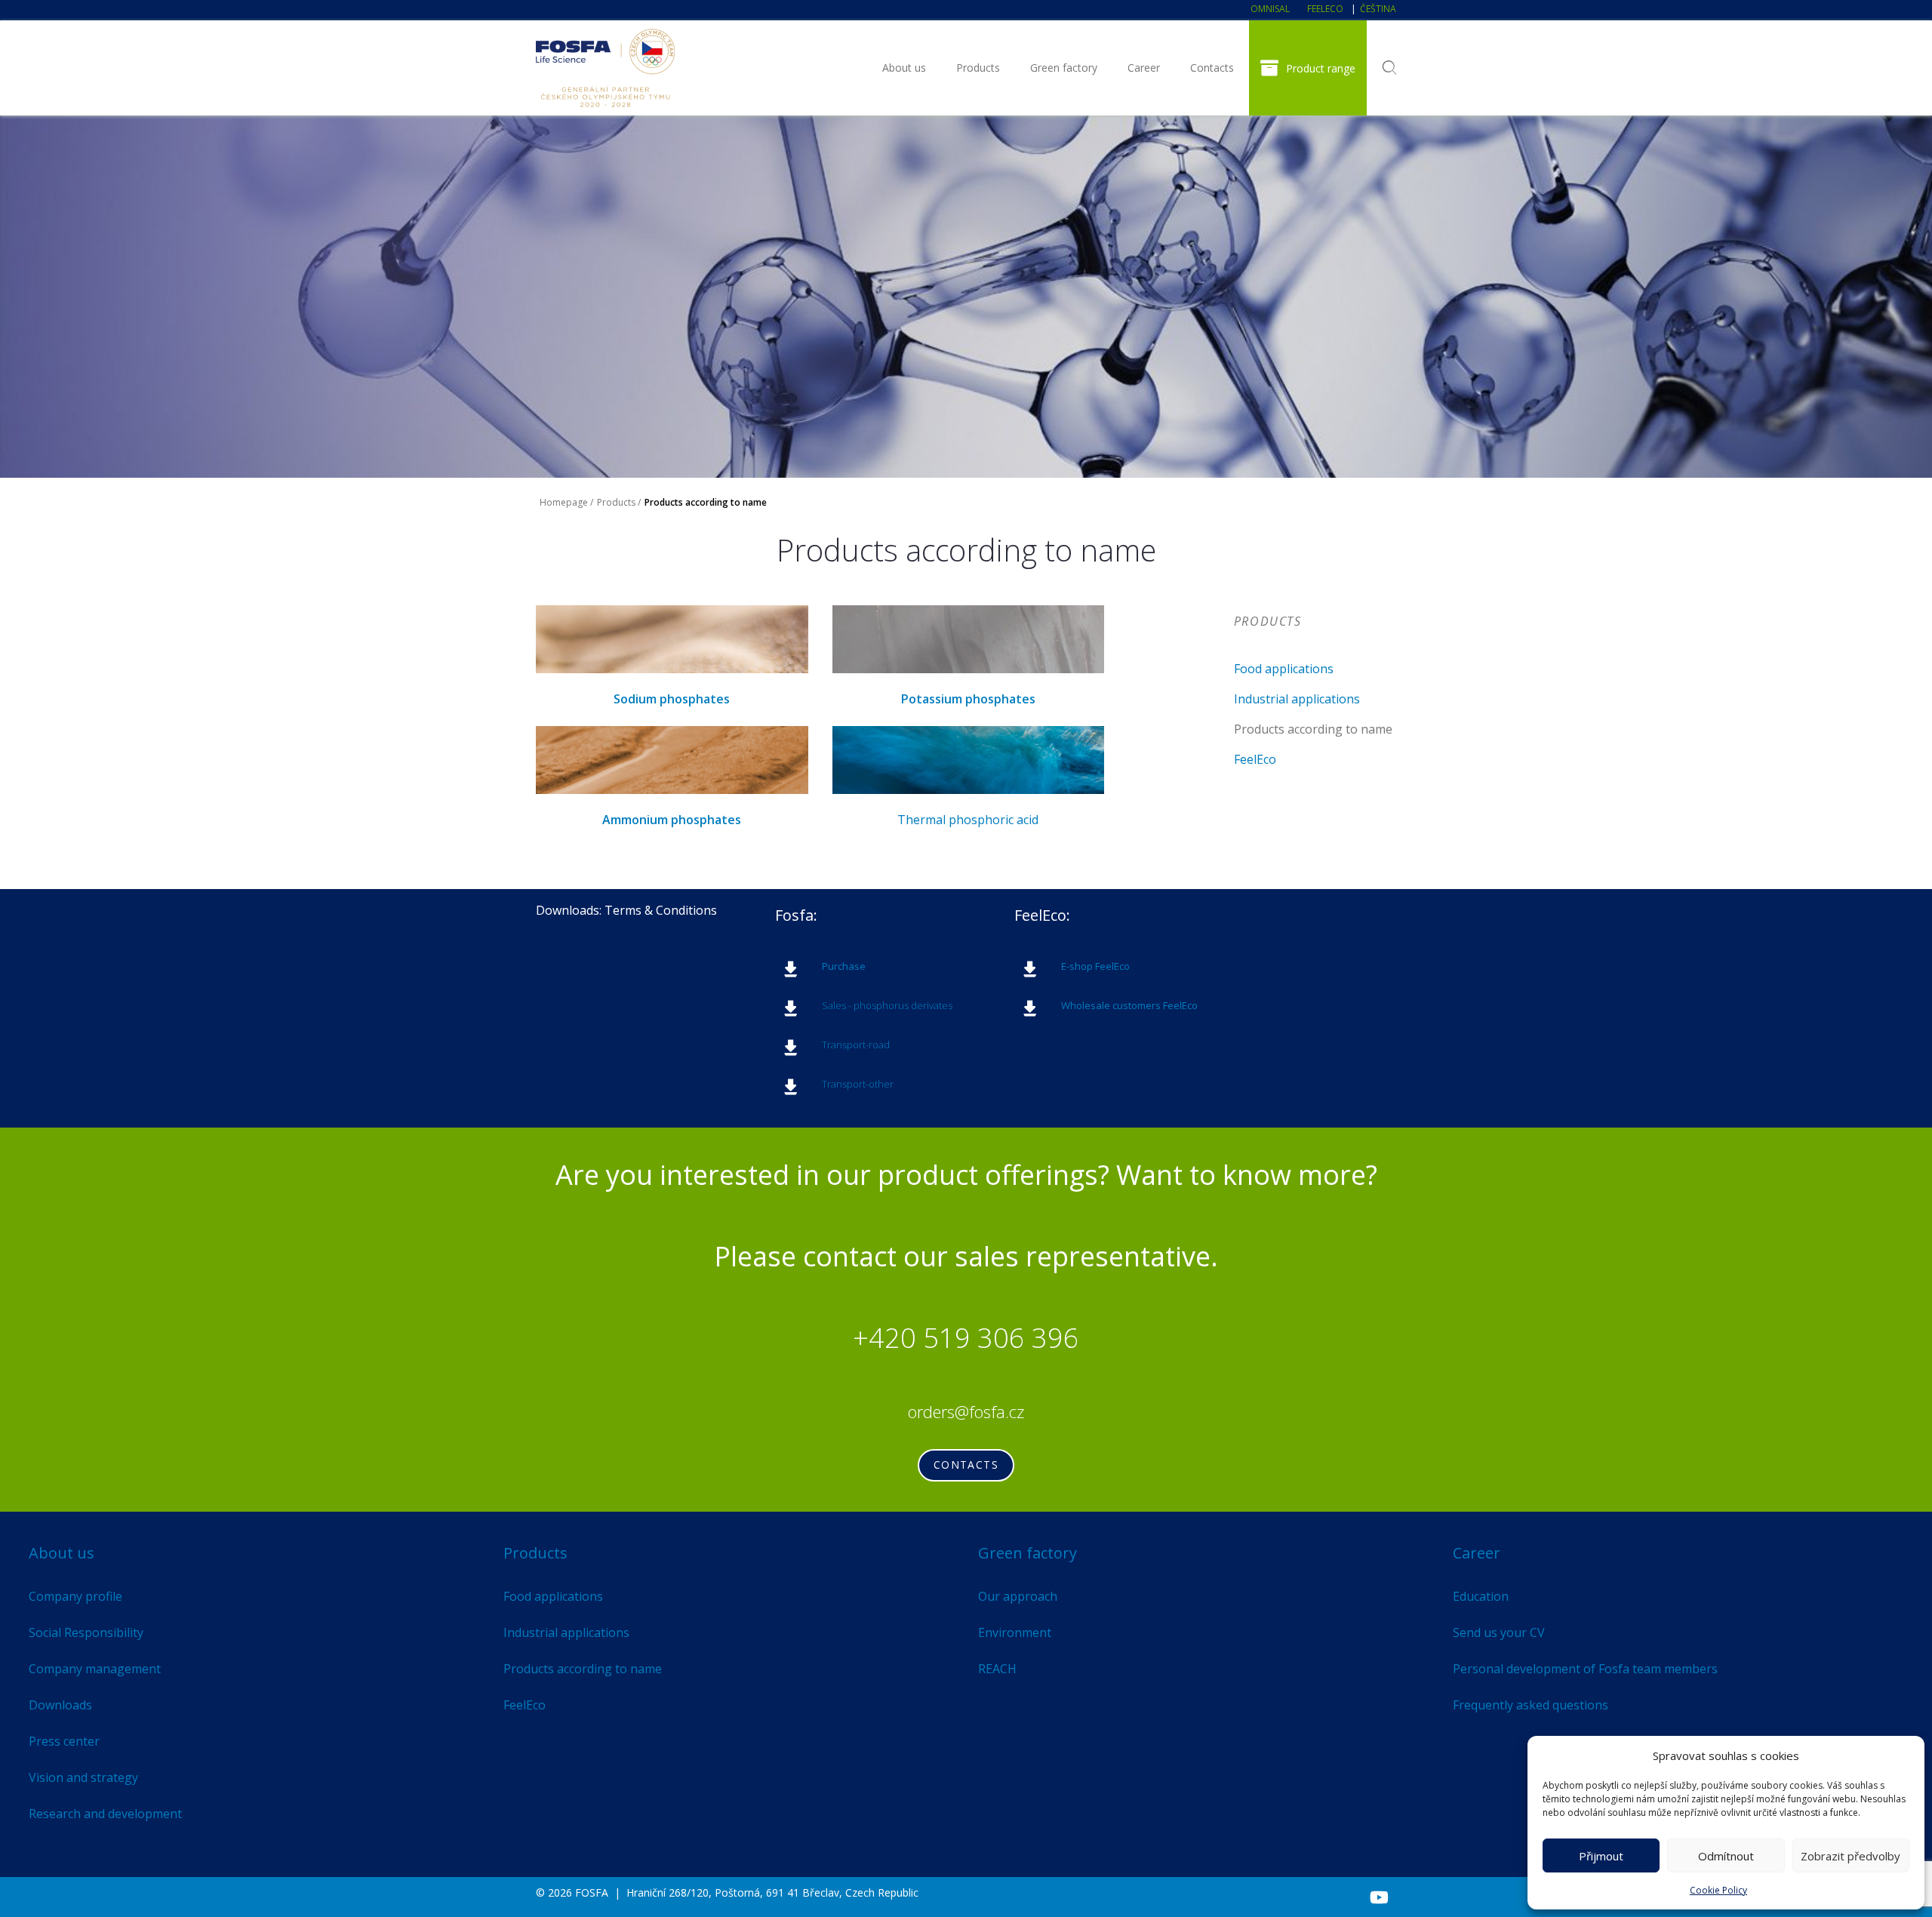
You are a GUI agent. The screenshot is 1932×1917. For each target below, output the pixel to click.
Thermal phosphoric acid (968, 820)
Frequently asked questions (1531, 1705)
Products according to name (1313, 729)
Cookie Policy (1718, 1890)
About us (904, 68)
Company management (95, 1669)
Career (1144, 68)
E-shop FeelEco (1095, 966)
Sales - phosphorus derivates (887, 1005)
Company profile (75, 1596)
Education (1481, 1596)
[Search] (1389, 68)
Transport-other (858, 1084)
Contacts (1212, 68)
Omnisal (1270, 9)
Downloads (60, 1705)
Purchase (844, 966)
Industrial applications (1297, 699)
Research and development (105, 1814)
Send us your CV (1499, 1632)
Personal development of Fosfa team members (1585, 1669)
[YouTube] (1379, 1897)
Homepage (564, 502)
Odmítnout (1726, 1856)
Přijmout (1601, 1856)
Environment (1015, 1632)
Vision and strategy (83, 1777)
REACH (997, 1669)
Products (978, 68)
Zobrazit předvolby (1850, 1856)
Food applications (1284, 669)
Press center (64, 1741)
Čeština (1378, 9)
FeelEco (1325, 9)
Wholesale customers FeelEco (1129, 1005)
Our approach (1018, 1596)
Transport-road (856, 1045)
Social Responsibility (86, 1632)
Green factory (1064, 68)
